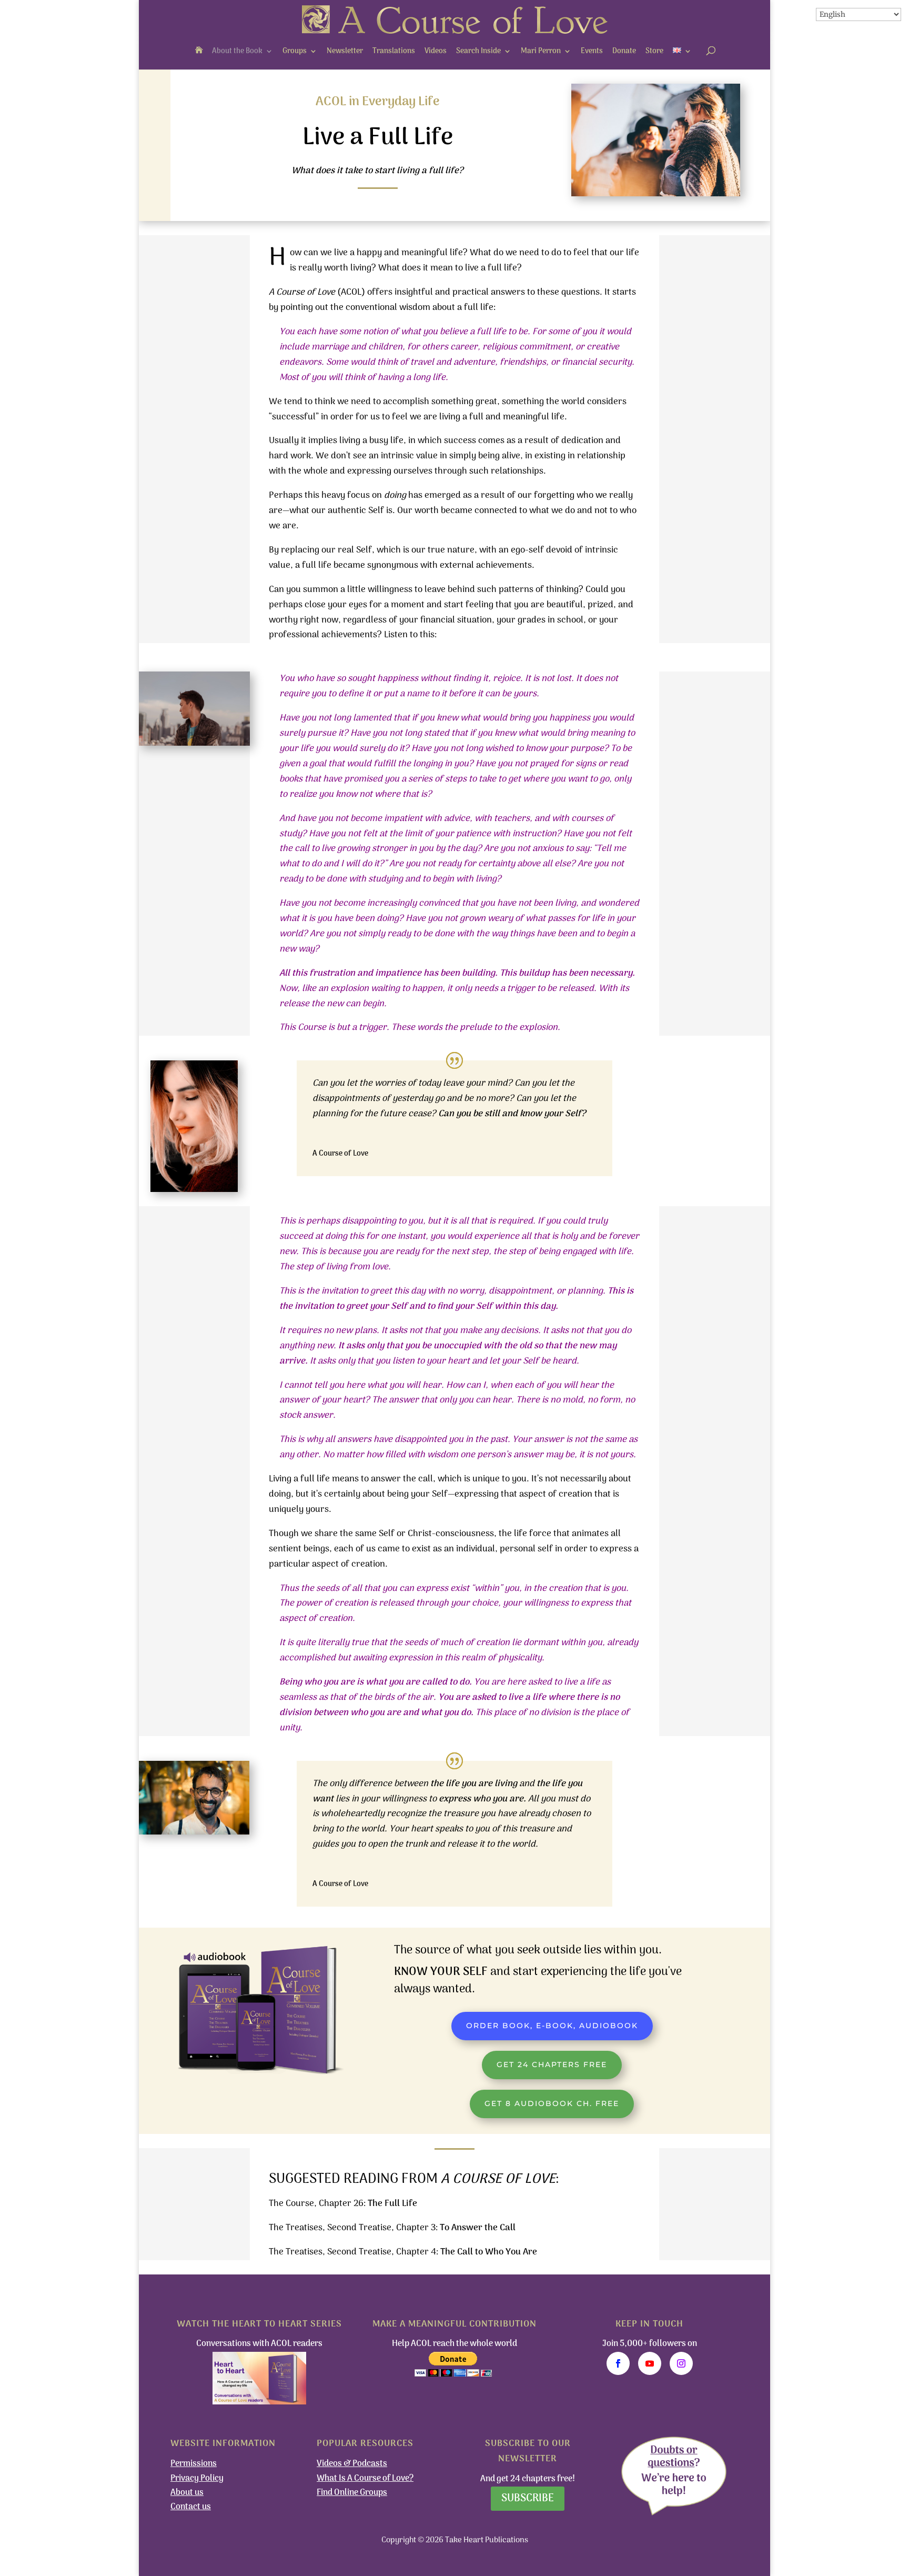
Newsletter (345, 51)
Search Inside (478, 51)
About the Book (237, 51)
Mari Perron (541, 51)
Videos (436, 51)
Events (592, 51)
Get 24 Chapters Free (552, 2064)
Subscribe (528, 2499)
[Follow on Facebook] (618, 2363)
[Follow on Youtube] (650, 2363)
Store (654, 51)
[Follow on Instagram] (681, 2363)
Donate (624, 51)
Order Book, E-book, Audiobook (552, 2026)
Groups (295, 51)
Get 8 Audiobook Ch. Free (552, 2103)
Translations (394, 51)
